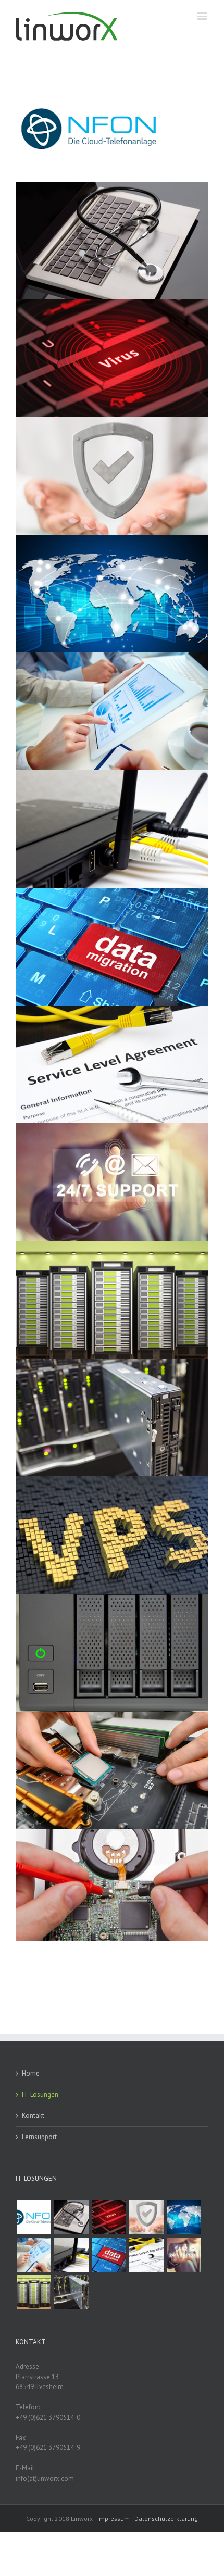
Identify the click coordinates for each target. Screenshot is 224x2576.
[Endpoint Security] (146, 2217)
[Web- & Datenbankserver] (34, 2292)
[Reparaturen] (71, 2217)
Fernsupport (39, 2137)
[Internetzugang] (71, 2255)
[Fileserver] (71, 2292)
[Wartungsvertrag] (146, 2255)
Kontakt (33, 2115)
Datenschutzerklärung (166, 2518)
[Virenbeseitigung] (109, 2217)
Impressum (114, 2518)
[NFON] (34, 2217)
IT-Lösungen (40, 2095)
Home (31, 2073)
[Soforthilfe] (184, 2255)
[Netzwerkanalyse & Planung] (34, 2255)
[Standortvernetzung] (184, 2217)
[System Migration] (109, 2255)
